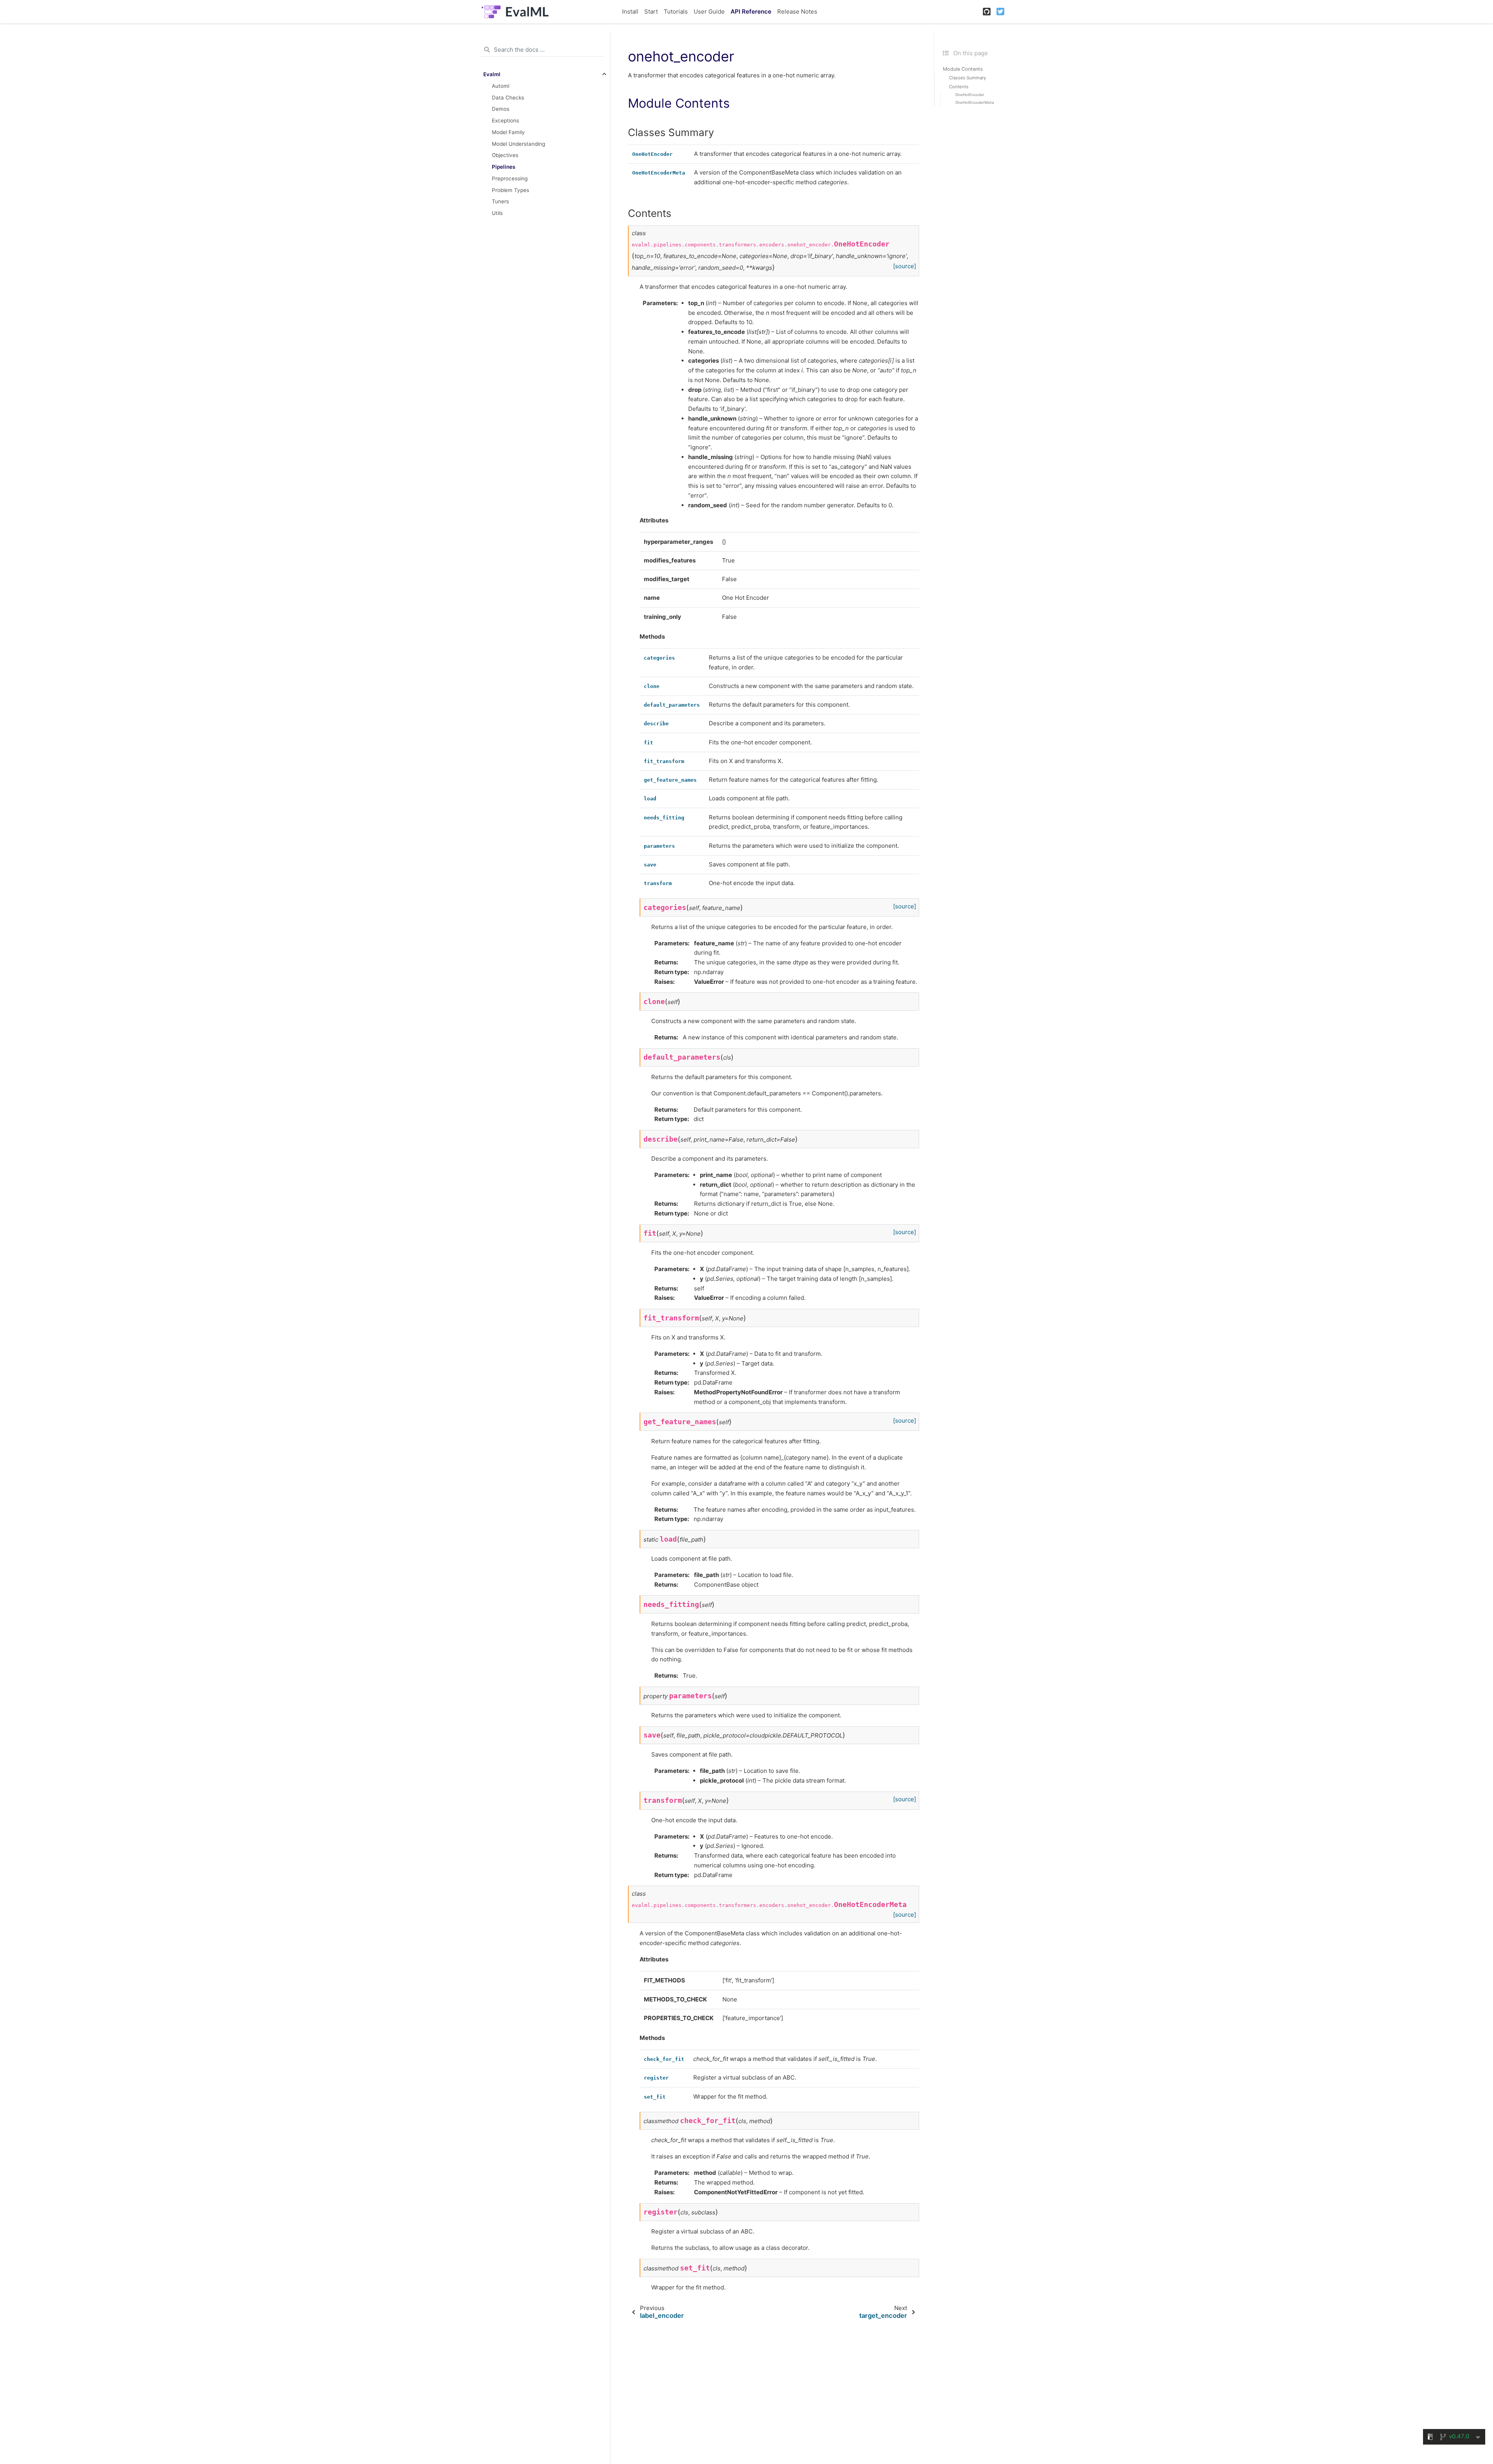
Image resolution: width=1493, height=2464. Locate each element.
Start (651, 11)
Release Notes (797, 11)
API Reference (751, 11)
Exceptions (505, 120)
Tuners (500, 201)
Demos (501, 109)
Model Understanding (518, 143)
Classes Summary (968, 78)
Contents (959, 87)
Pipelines (503, 167)
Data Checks (508, 97)
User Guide (709, 11)
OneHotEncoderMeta (975, 102)
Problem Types (510, 190)
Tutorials (676, 11)
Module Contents (963, 69)
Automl (501, 86)
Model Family (508, 132)
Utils (497, 213)
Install (630, 11)
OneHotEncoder (970, 95)
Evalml (492, 74)
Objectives (505, 155)
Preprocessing (510, 178)
